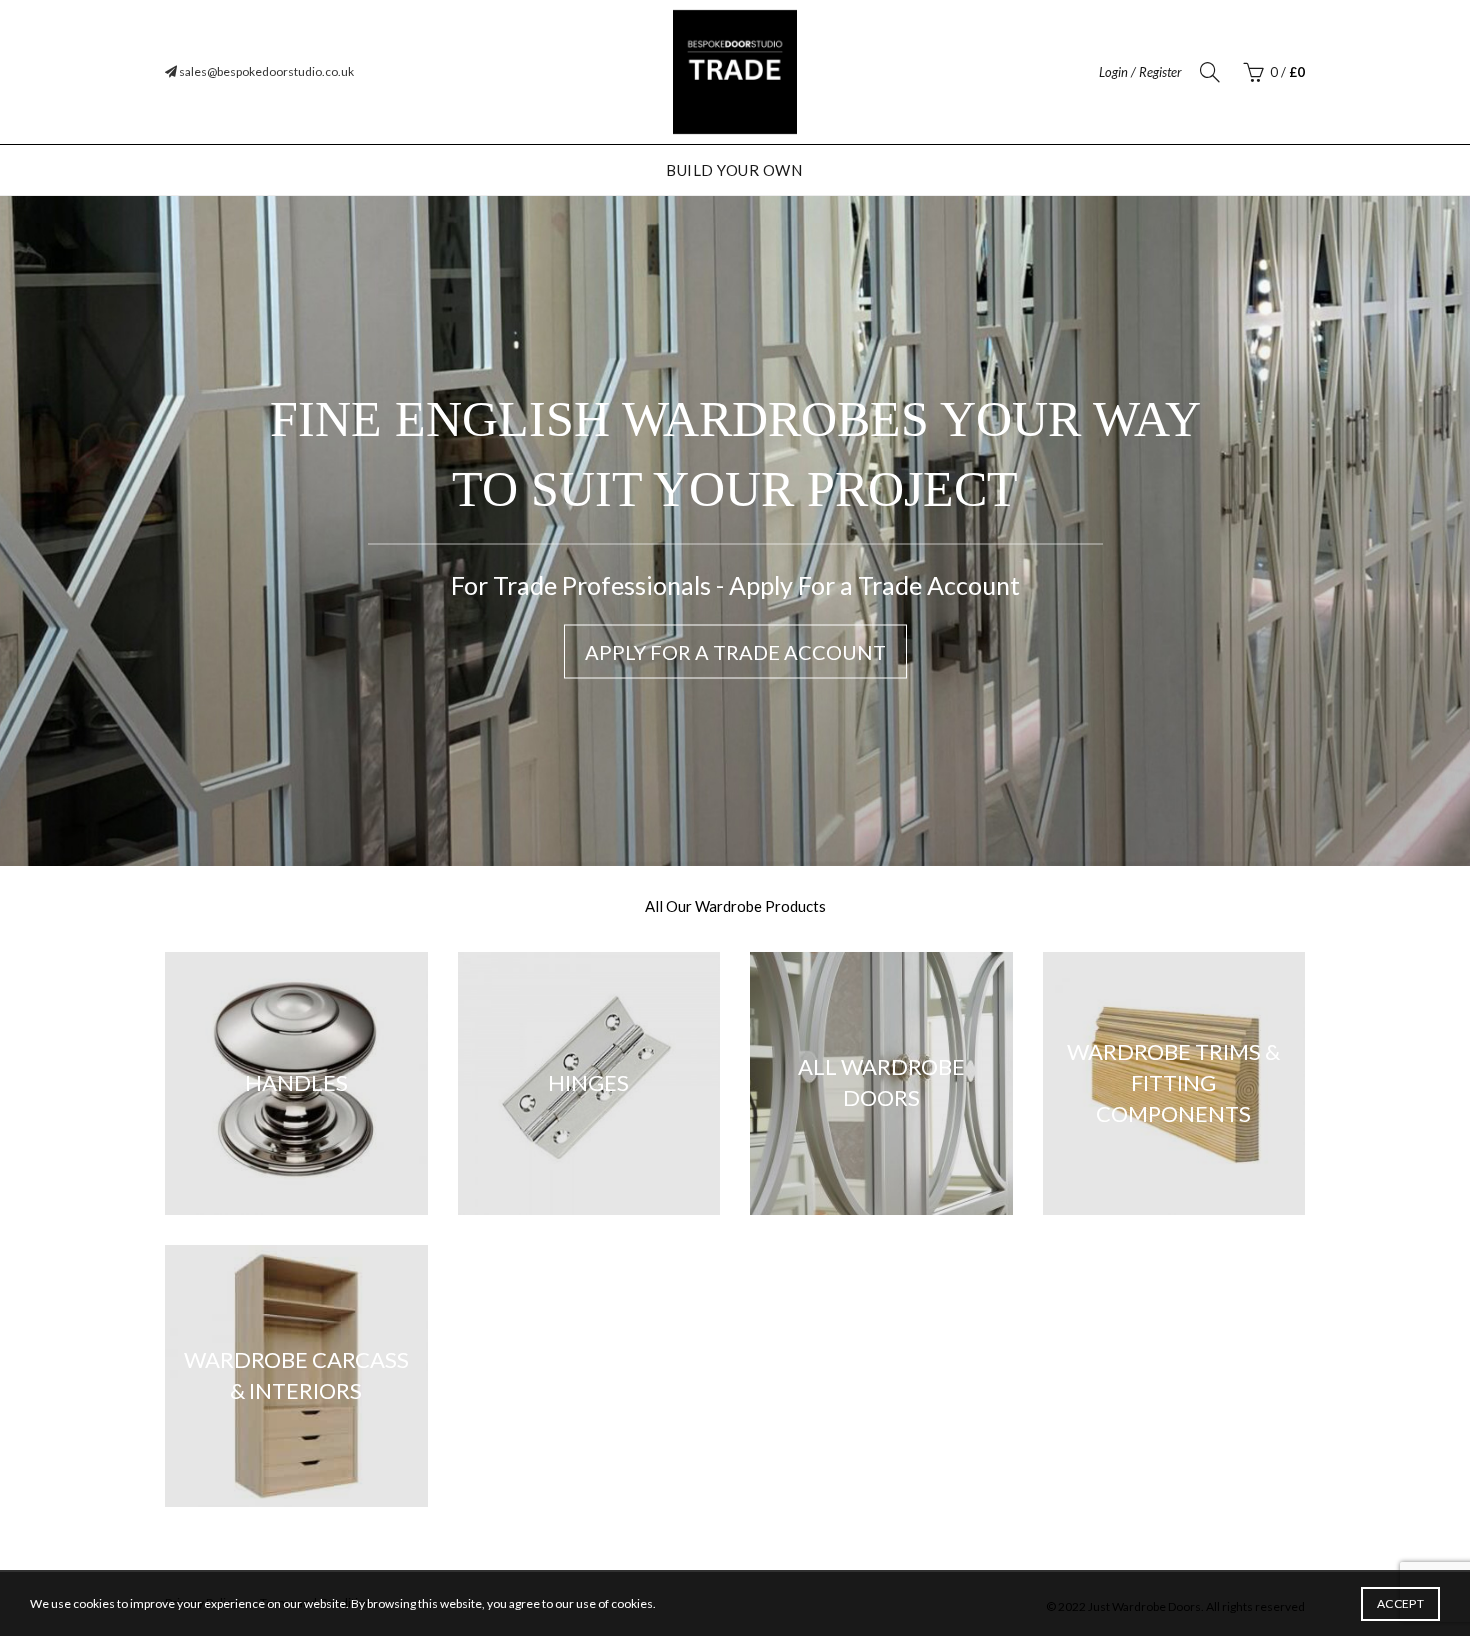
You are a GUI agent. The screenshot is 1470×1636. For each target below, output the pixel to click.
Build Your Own (734, 170)
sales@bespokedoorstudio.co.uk (265, 71)
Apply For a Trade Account (735, 652)
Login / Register (1140, 72)
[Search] (1210, 72)
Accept (1400, 1603)
